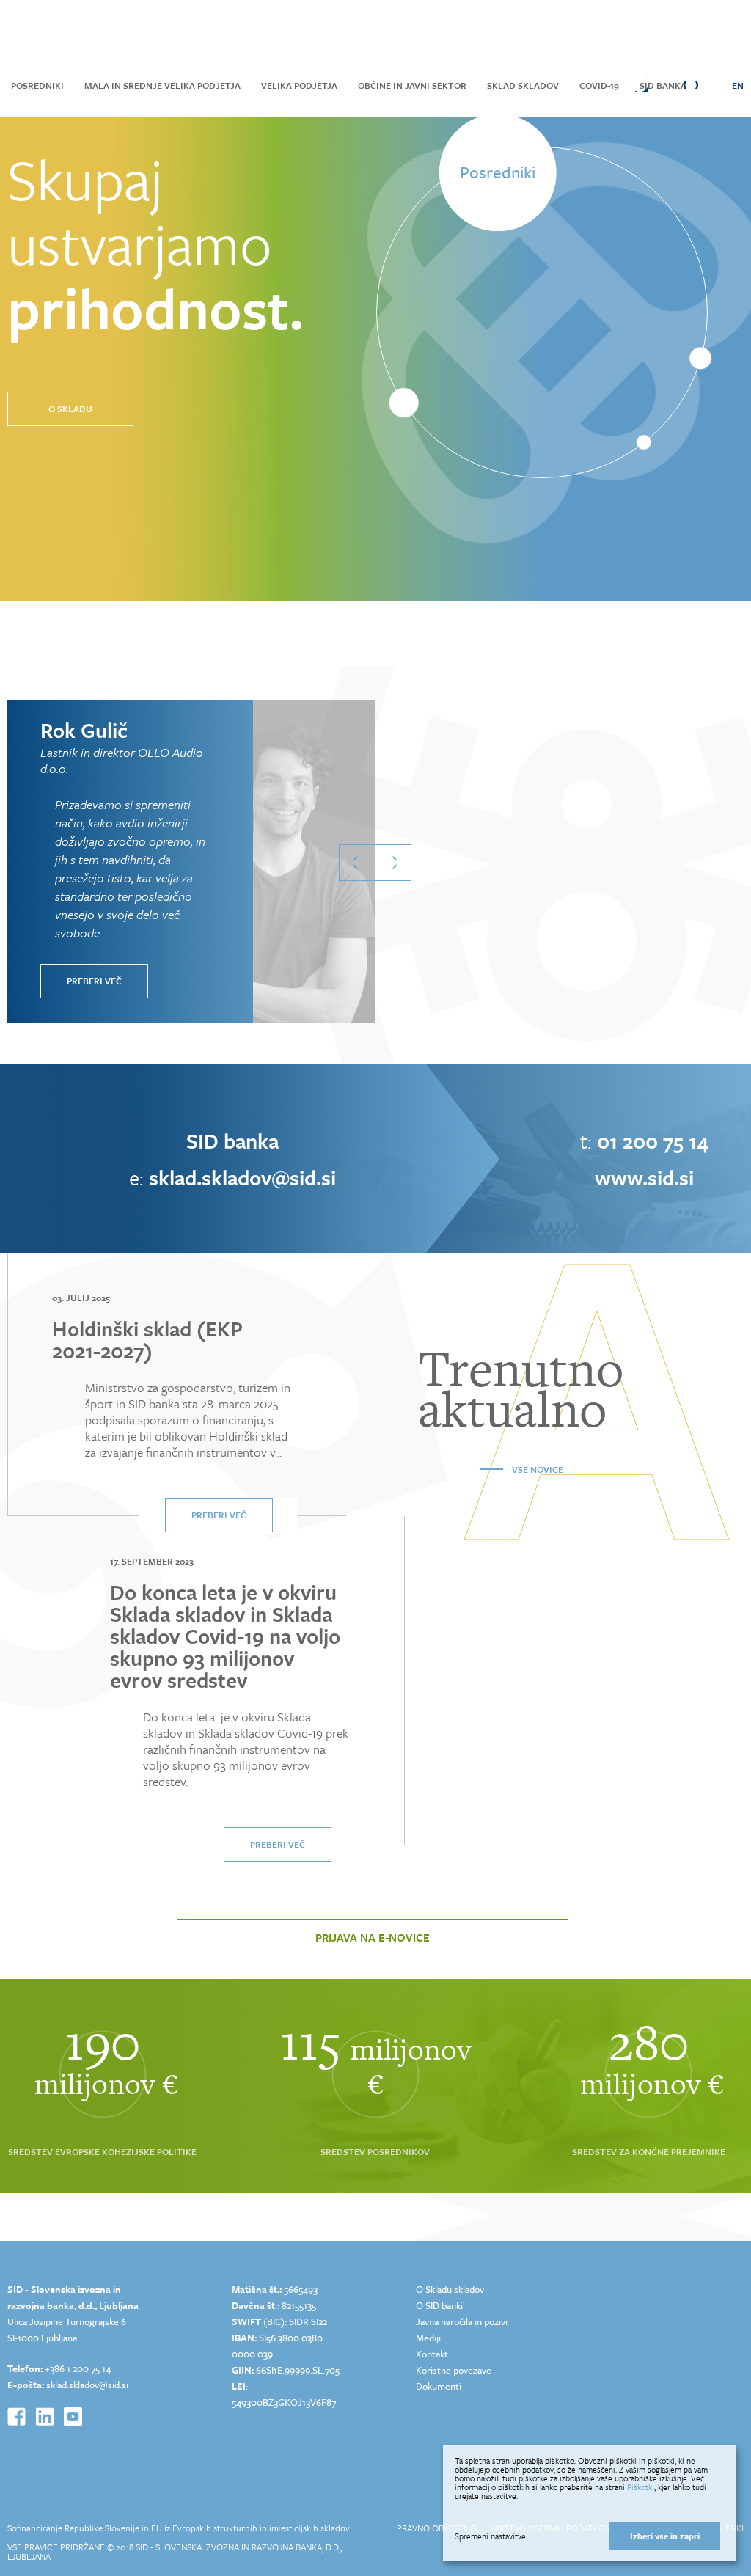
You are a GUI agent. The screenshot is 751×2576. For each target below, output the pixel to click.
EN (738, 85)
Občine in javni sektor (412, 85)
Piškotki (641, 2487)
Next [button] (393, 863)
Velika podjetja (299, 85)
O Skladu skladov (450, 2289)
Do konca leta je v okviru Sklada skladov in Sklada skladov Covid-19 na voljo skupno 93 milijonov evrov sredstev (225, 1636)
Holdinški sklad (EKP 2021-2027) (147, 1339)
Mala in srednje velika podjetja (162, 85)
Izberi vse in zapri (665, 2536)
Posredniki (37, 85)
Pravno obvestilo (438, 2528)
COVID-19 (599, 85)
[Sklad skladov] (89, 31)
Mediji (428, 2338)
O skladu (70, 409)
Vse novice (538, 1469)
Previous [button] (357, 863)
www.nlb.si (644, 1177)
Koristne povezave (454, 2370)
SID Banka (663, 85)
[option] (210, 862)
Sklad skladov (523, 85)
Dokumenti (439, 2386)
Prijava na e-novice (373, 1937)
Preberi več (94, 981)
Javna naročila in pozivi (462, 2321)
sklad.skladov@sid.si (87, 2385)
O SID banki (439, 2305)
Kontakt (432, 2354)
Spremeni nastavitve (490, 2536)
